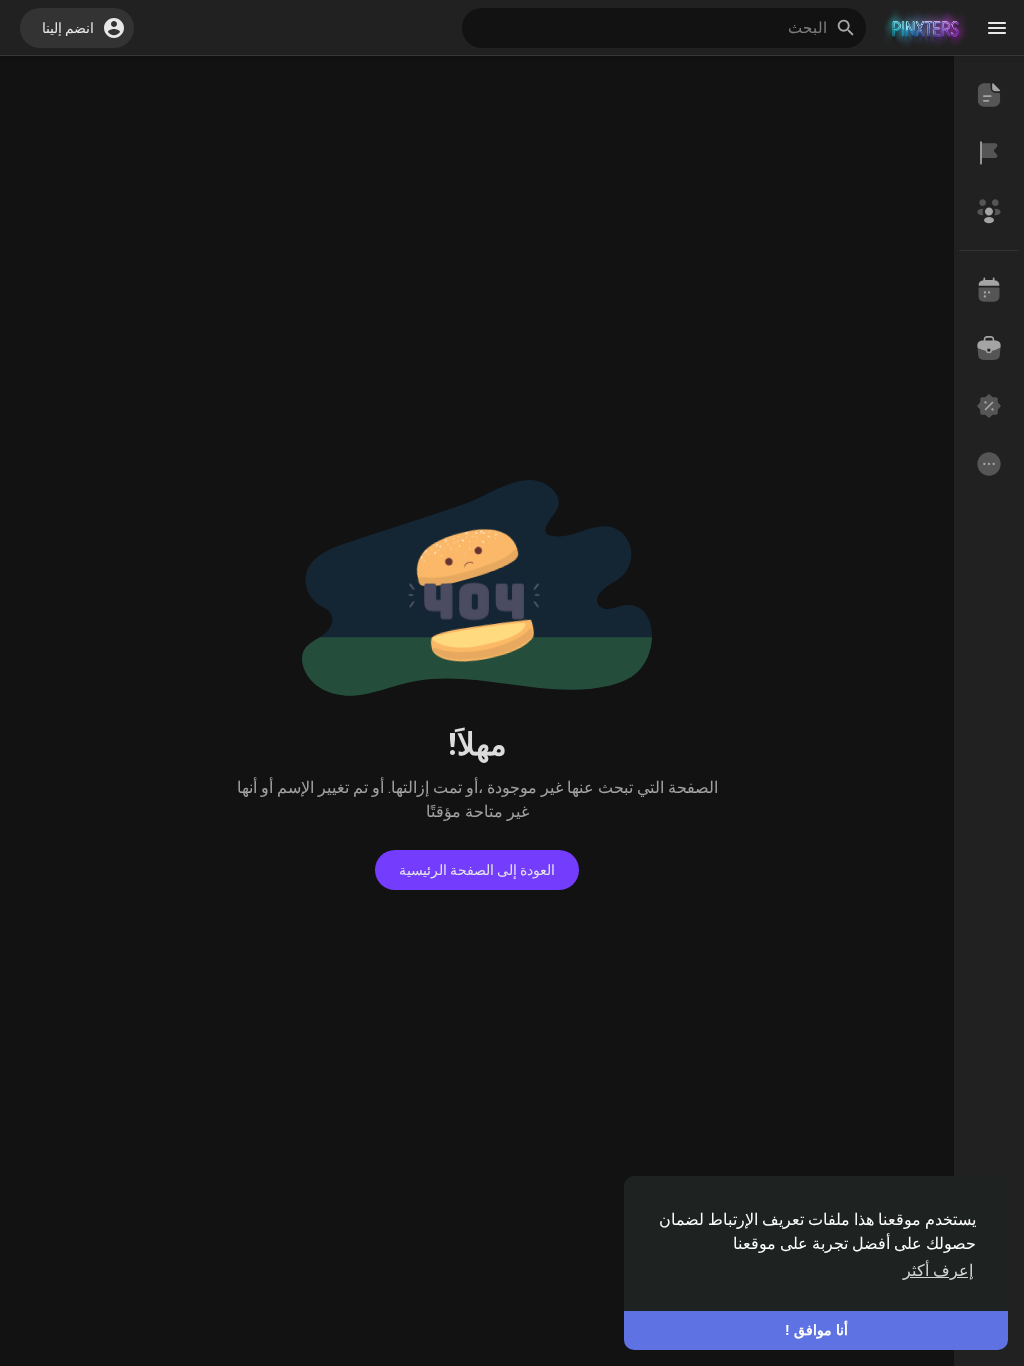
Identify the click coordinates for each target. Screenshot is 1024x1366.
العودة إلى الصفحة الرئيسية (477, 870)
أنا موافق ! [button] (816, 1330)
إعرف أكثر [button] (938, 1270)
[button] (77, 28)
